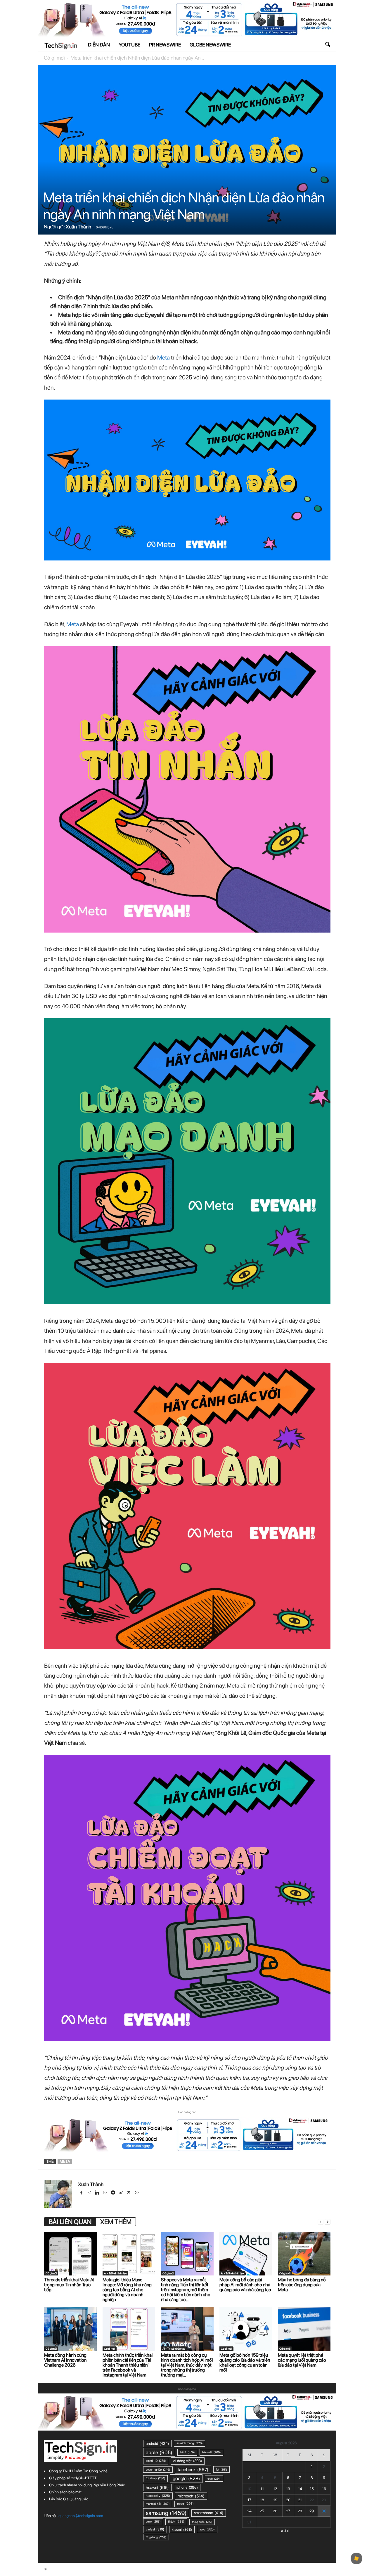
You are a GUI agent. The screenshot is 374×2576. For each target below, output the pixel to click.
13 (288, 2489)
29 (312, 2511)
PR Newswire (165, 45)
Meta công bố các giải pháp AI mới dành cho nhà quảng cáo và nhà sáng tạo (245, 2285)
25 (262, 2511)
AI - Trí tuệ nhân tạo (115, 2273)
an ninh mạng (189, 2443)
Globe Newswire (210, 45)
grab (214, 2479)
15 (312, 2489)
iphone (187, 2487)
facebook (193, 2470)
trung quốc (202, 2522)
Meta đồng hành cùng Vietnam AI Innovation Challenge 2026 (65, 2360)
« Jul (285, 2531)
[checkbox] (356, 2558)
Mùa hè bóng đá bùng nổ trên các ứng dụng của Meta (302, 2285)
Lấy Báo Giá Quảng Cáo (69, 2499)
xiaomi (182, 2529)
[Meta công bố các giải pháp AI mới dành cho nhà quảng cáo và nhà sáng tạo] (246, 2254)
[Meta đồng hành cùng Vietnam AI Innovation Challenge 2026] (70, 2329)
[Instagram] (90, 2193)
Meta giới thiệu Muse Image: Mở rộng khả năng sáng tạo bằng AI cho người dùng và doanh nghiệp (127, 2290)
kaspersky (158, 2496)
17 (249, 2500)
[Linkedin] (98, 2193)
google (186, 2478)
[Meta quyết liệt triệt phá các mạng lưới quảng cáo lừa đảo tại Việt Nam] (304, 2329)
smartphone (209, 2513)
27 (288, 2511)
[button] (328, 45)
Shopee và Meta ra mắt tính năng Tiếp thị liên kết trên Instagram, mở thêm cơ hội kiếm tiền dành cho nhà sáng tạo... (186, 2290)
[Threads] (145, 2193)
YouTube (129, 45)
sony (153, 2522)
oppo (185, 2504)
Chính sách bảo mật (65, 2492)
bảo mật (211, 2452)
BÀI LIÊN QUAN (70, 2222)
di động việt (188, 2461)
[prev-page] (321, 2222)
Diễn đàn (99, 45)
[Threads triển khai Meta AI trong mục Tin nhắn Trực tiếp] (70, 2254)
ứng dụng (156, 2537)
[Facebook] (82, 2193)
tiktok (176, 2522)
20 (288, 2500)
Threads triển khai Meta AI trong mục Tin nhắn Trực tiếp (69, 2285)
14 (300, 2489)
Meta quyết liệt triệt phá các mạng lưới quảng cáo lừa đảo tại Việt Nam (302, 2360)
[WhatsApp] (137, 2193)
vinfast (155, 2529)
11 (262, 2489)
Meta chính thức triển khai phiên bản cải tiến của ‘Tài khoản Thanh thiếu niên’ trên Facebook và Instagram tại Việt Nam (128, 2365)
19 (275, 2500)
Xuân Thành (78, 227)
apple (159, 2452)
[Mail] (106, 2193)
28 (300, 2511)
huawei (157, 2488)
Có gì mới (54, 58)
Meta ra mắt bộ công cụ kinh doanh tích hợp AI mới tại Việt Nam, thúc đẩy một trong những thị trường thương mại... (187, 2365)
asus (187, 2452)
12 (275, 2489)
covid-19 (156, 2461)
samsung (166, 2513)
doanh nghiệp (158, 2470)
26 (275, 2511)
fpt (221, 2469)
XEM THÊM (116, 2222)
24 (249, 2511)
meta (65, 2161)
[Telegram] (114, 2193)
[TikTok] (121, 2193)
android (157, 2443)
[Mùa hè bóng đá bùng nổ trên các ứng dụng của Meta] (304, 2254)
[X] (129, 2193)
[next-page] (328, 2222)
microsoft (191, 2496)
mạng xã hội (158, 2504)
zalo (207, 2529)
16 (324, 2489)
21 (300, 2500)
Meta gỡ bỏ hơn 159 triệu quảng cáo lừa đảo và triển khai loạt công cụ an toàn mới (245, 2363)
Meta (164, 357)
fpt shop (155, 2478)
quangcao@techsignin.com (81, 2516)
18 (262, 2500)
